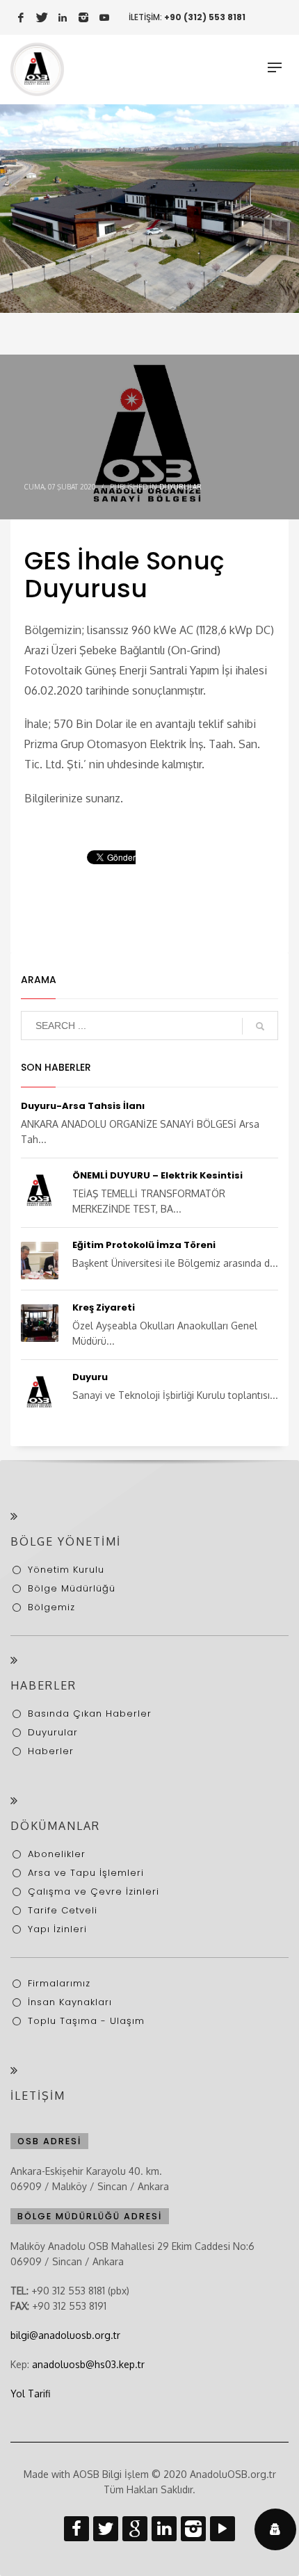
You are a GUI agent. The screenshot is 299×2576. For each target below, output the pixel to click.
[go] (260, 1026)
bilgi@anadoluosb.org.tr (65, 2335)
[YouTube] (104, 17)
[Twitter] (42, 17)
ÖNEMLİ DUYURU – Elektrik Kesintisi (157, 1175)
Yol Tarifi (30, 2393)
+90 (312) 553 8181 (205, 17)
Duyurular (180, 487)
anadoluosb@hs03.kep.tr (88, 2364)
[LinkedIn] (63, 17)
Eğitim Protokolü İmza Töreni (144, 1245)
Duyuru (90, 1377)
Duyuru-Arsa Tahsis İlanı (83, 1106)
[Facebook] (21, 17)
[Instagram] (83, 17)
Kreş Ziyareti (104, 1307)
